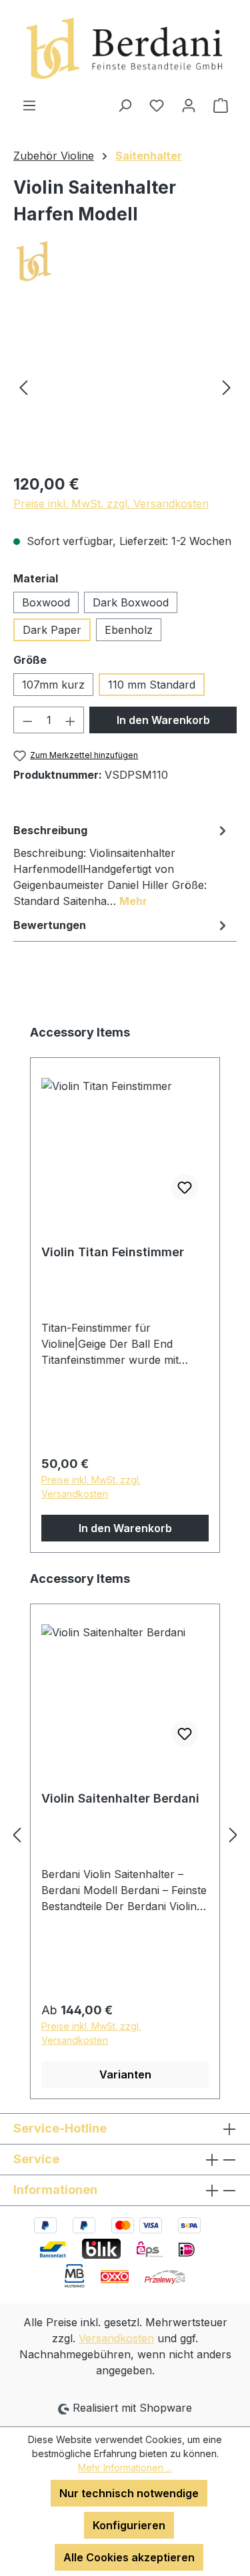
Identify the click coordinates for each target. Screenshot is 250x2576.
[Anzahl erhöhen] (71, 720)
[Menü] (29, 105)
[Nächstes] (227, 387)
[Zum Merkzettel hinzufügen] (185, 1187)
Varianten (125, 2074)
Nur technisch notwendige (129, 2493)
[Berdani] (125, 262)
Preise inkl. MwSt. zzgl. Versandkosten (111, 504)
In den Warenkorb (163, 720)
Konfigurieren (129, 2525)
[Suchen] (125, 105)
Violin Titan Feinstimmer (113, 1252)
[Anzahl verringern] (27, 720)
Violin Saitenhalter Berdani (120, 1798)
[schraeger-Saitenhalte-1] (125, 387)
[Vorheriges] (23, 387)
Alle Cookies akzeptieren (129, 2557)
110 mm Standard (152, 685)
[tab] (122, 865)
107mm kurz (53, 685)
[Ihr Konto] (189, 105)
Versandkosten (116, 2338)
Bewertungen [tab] (50, 925)
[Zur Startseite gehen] (125, 48)
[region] (125, 387)
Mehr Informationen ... (125, 2467)
